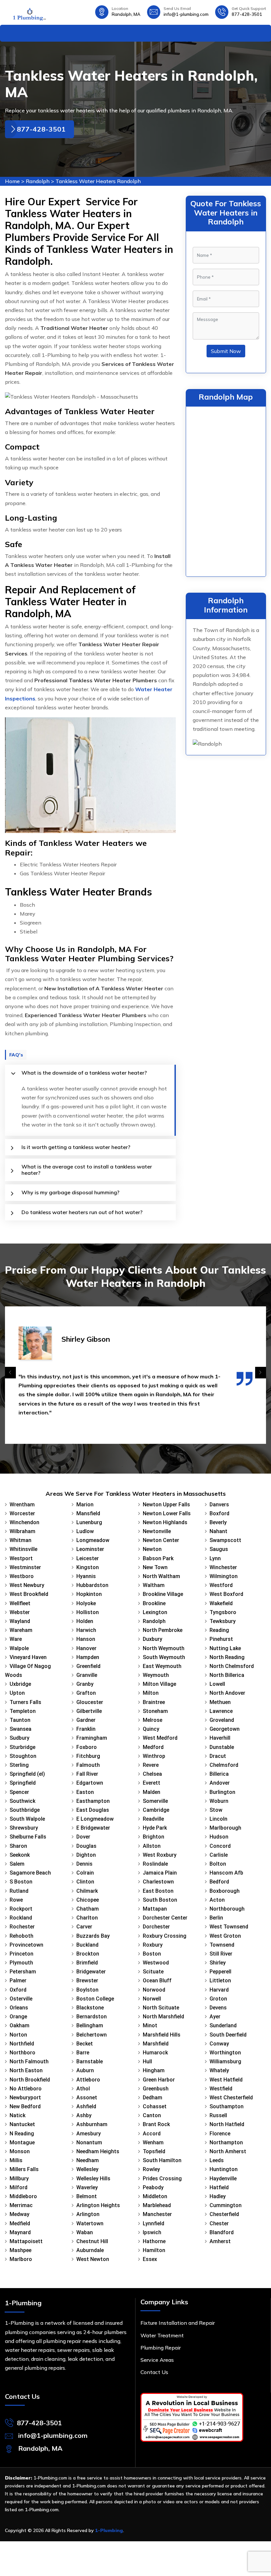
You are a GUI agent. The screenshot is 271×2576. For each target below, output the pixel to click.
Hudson (219, 1837)
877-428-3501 (247, 14)
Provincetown (26, 1945)
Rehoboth (21, 1936)
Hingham (154, 2070)
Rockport (21, 1909)
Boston (152, 1954)
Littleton (220, 1981)
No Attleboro (26, 2089)
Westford (221, 1585)
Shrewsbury (24, 1828)
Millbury (19, 2179)
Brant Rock (156, 2124)
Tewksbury (223, 1621)
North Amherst (228, 2151)
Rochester (22, 1927)
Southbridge (25, 1810)
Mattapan (155, 1909)
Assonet (87, 2098)
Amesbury (89, 2134)
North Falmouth (29, 2061)
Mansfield (88, 1513)
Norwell (152, 1999)
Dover (83, 1837)
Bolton (218, 1864)
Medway (19, 2214)
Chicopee (88, 1900)
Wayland (20, 1621)
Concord (220, 1846)
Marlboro (21, 2259)
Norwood (154, 1990)
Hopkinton (89, 1594)
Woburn (219, 1801)
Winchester (223, 1567)
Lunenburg (89, 1522)
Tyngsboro (223, 1612)
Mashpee (20, 2250)
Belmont (87, 2196)
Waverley (87, 2187)
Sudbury (19, 1738)
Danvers (219, 1505)
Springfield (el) (27, 1774)
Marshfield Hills (162, 2035)
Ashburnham (92, 2124)
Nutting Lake (225, 1648)
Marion (85, 1505)
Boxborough (225, 1891)
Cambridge (156, 1810)
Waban (85, 2232)
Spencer (19, 1792)
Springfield (23, 1783)
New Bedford (25, 2106)
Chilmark (87, 1891)
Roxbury (153, 1945)
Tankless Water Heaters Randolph (98, 181)
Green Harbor (159, 2080)
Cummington (226, 2205)
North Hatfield (227, 2124)
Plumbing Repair (161, 2348)
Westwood (156, 1963)
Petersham (23, 1972)
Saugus (219, 1549)
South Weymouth (164, 1657)
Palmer (18, 1981)
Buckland (87, 1945)
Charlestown (158, 1882)
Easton (85, 1792)
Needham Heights (98, 2151)
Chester (219, 2223)
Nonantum (89, 2142)
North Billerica (227, 1675)
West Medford (160, 1738)
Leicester (88, 1558)
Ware (16, 1639)
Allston (152, 1846)
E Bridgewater (93, 1828)
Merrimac (21, 2205)
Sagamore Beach (30, 1873)
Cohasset (155, 2106)
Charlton (87, 1918)
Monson (20, 2151)
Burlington (222, 1792)
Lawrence (221, 1711)
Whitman (20, 1540)
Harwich (86, 1630)
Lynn (215, 1558)
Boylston (87, 1990)
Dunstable (222, 1747)
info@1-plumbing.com (186, 14)
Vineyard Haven (28, 1657)
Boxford (219, 1513)
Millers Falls (24, 2169)
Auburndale (90, 2250)
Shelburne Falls (28, 1837)
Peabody (153, 2187)
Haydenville (223, 2179)
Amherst (220, 2241)
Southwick (22, 1801)
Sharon (18, 1846)
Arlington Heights (98, 2205)
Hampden (88, 1657)
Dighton (86, 1855)
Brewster (87, 1981)
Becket (85, 2044)
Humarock (155, 2053)
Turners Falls (25, 1702)
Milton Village (159, 1684)
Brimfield (87, 1963)
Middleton (155, 2196)
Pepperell (220, 1972)
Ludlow (85, 1531)
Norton (18, 2035)
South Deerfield (228, 2035)
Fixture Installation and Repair (178, 2323)
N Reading (22, 2134)
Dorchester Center (165, 1918)
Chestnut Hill (92, 2241)
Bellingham (90, 2025)
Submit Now (226, 351)
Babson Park (158, 1558)
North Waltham (161, 1576)
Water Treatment (162, 2335)
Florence (220, 2134)
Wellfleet (20, 1603)
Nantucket (22, 2124)
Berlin (216, 1918)
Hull (147, 2061)
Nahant (218, 1531)
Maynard (20, 2232)
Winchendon (24, 1522)
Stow (216, 1810)
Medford (153, 1747)
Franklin (86, 1729)
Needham (88, 2160)
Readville (153, 1819)
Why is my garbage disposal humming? (70, 1192)
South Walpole (27, 1819)
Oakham (19, 2025)
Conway (219, 2044)
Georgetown (225, 1729)
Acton (217, 1900)
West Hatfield (226, 2080)
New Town (155, 1567)
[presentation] (10, 1373)
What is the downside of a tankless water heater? (84, 1073)
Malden (152, 1792)
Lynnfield (154, 2223)
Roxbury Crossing (165, 1936)
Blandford (222, 2232)
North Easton (26, 2070)
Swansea (20, 1729)
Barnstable (90, 2061)
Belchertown (92, 2035)
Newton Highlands (165, 1522)
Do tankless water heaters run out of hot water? (82, 1212)
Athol (83, 2089)
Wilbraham (22, 1531)
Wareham (21, 1630)
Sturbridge (22, 1747)
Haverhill (220, 1738)
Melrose (153, 1720)
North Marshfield (163, 2017)
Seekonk (20, 1855)
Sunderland (223, 2025)
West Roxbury (160, 1855)
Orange (18, 2017)
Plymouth (21, 1963)
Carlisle (219, 1855)
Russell (218, 2115)
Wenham (153, 2142)
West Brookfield (29, 1594)
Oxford (18, 1990)
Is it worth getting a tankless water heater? (76, 1147)
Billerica (219, 1774)
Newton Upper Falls (166, 1505)
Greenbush (156, 2089)
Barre (83, 2053)
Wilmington (224, 1576)
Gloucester (90, 1702)
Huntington (224, 2169)
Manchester (157, 2214)
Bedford (219, 1882)
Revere (151, 1765)
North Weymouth (164, 1648)
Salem (17, 1864)
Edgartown (90, 1783)
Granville (87, 1675)
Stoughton (23, 1756)
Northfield (22, 2044)
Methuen (220, 1702)
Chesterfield (224, 2214)
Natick (18, 2115)
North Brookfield (30, 2080)
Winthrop (154, 1756)
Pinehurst (221, 1639)
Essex (150, 2259)
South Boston (160, 1900)
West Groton (225, 1936)
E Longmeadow (95, 1819)
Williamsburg (225, 2061)
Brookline (154, 1603)
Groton (218, 1999)
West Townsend (229, 1927)
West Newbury (27, 1585)
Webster (20, 1612)
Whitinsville (23, 1549)
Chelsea (152, 1774)
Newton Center (161, 1540)
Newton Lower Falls (167, 1513)
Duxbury (153, 1639)
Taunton (20, 1720)
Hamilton (154, 2250)
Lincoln (218, 1819)
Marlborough (225, 1828)
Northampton (226, 2142)
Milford (19, 2187)
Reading (219, 1630)
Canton (152, 2115)
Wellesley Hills (93, 2179)
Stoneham (155, 1711)
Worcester (22, 1513)
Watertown (90, 2223)
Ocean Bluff (157, 1981)
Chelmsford (224, 1765)
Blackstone (90, 2008)
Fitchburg (88, 1756)
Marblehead (157, 2205)
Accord (152, 2134)
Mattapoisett (26, 2241)
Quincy (151, 1729)
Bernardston (92, 2017)
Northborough (227, 1909)
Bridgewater (91, 1972)
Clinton (85, 1882)
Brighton (154, 1837)
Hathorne (154, 2241)
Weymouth (156, 1675)
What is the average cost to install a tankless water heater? (87, 1170)
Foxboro (87, 1747)
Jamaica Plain (160, 1873)
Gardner (86, 1720)
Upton (17, 1693)
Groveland (222, 1720)
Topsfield (154, 2151)
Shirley (218, 1963)
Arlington (88, 2214)
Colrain (85, 1873)
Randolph (38, 181)
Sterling (19, 1765)
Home (12, 181)
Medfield (20, 2223)
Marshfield (156, 2044)
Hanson (86, 1639)
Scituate (153, 1972)
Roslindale (155, 1864)
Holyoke (86, 1603)
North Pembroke (163, 1630)
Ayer (215, 2017)
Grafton (86, 1693)
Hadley (218, 2196)
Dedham (153, 2098)
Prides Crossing (162, 2179)
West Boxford (226, 1594)
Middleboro (23, 2196)
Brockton (88, 1954)
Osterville (21, 1999)
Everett (152, 1783)
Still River (221, 1954)
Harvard (219, 1990)
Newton (152, 1549)
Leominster (90, 1549)
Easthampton (93, 1801)
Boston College (95, 1999)
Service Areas (157, 2360)
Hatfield (219, 2187)
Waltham (154, 1585)
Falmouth (88, 1765)
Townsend (222, 1945)
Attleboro (88, 2080)
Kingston (88, 1567)
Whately (219, 2070)
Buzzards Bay (93, 1936)
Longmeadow (93, 1540)
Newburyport (25, 2098)
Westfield (221, 2089)
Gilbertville (89, 1711)
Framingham (92, 1738)
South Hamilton (162, 2160)
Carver (84, 1927)
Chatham (88, 1909)
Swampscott (225, 1540)
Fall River (87, 1774)
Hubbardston (92, 1585)
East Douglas (93, 1810)
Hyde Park (155, 1828)
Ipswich (152, 2232)
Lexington (155, 1612)
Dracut (218, 1756)
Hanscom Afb (226, 1873)
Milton (151, 1693)
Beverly (218, 1522)
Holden (85, 1621)
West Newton (93, 2259)
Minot (150, 2025)
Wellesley (87, 2169)
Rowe (16, 1900)
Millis (16, 2160)
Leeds (217, 2160)
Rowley (151, 2169)
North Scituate (161, 2008)
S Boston (21, 1882)
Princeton (21, 1954)
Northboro (22, 2053)
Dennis (84, 1864)
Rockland (21, 1918)
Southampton (227, 2106)
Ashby (84, 2115)
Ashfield (86, 2106)
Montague (22, 2142)
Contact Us (154, 2372)
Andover (220, 1783)
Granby (85, 1684)
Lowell (217, 1684)
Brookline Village (163, 1594)
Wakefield (221, 1603)
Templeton (23, 1711)
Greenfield (88, 1666)
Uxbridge (20, 1684)
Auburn (85, 2070)
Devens (218, 2008)
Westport (21, 1558)
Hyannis (86, 1576)
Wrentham (22, 1505)
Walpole (19, 1648)
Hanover (86, 1648)
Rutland (19, 1891)
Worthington (225, 2053)
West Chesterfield (231, 2098)
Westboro (22, 1576)
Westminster (25, 1567)
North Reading (227, 1657)
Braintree (154, 1702)
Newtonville (157, 1531)
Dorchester (156, 1927)
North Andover (227, 1693)
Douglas (86, 1846)
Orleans (19, 2008)
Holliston (88, 1612)
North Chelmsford (232, 1666)
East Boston (158, 1891)
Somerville (155, 1801)
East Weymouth (162, 1666)
